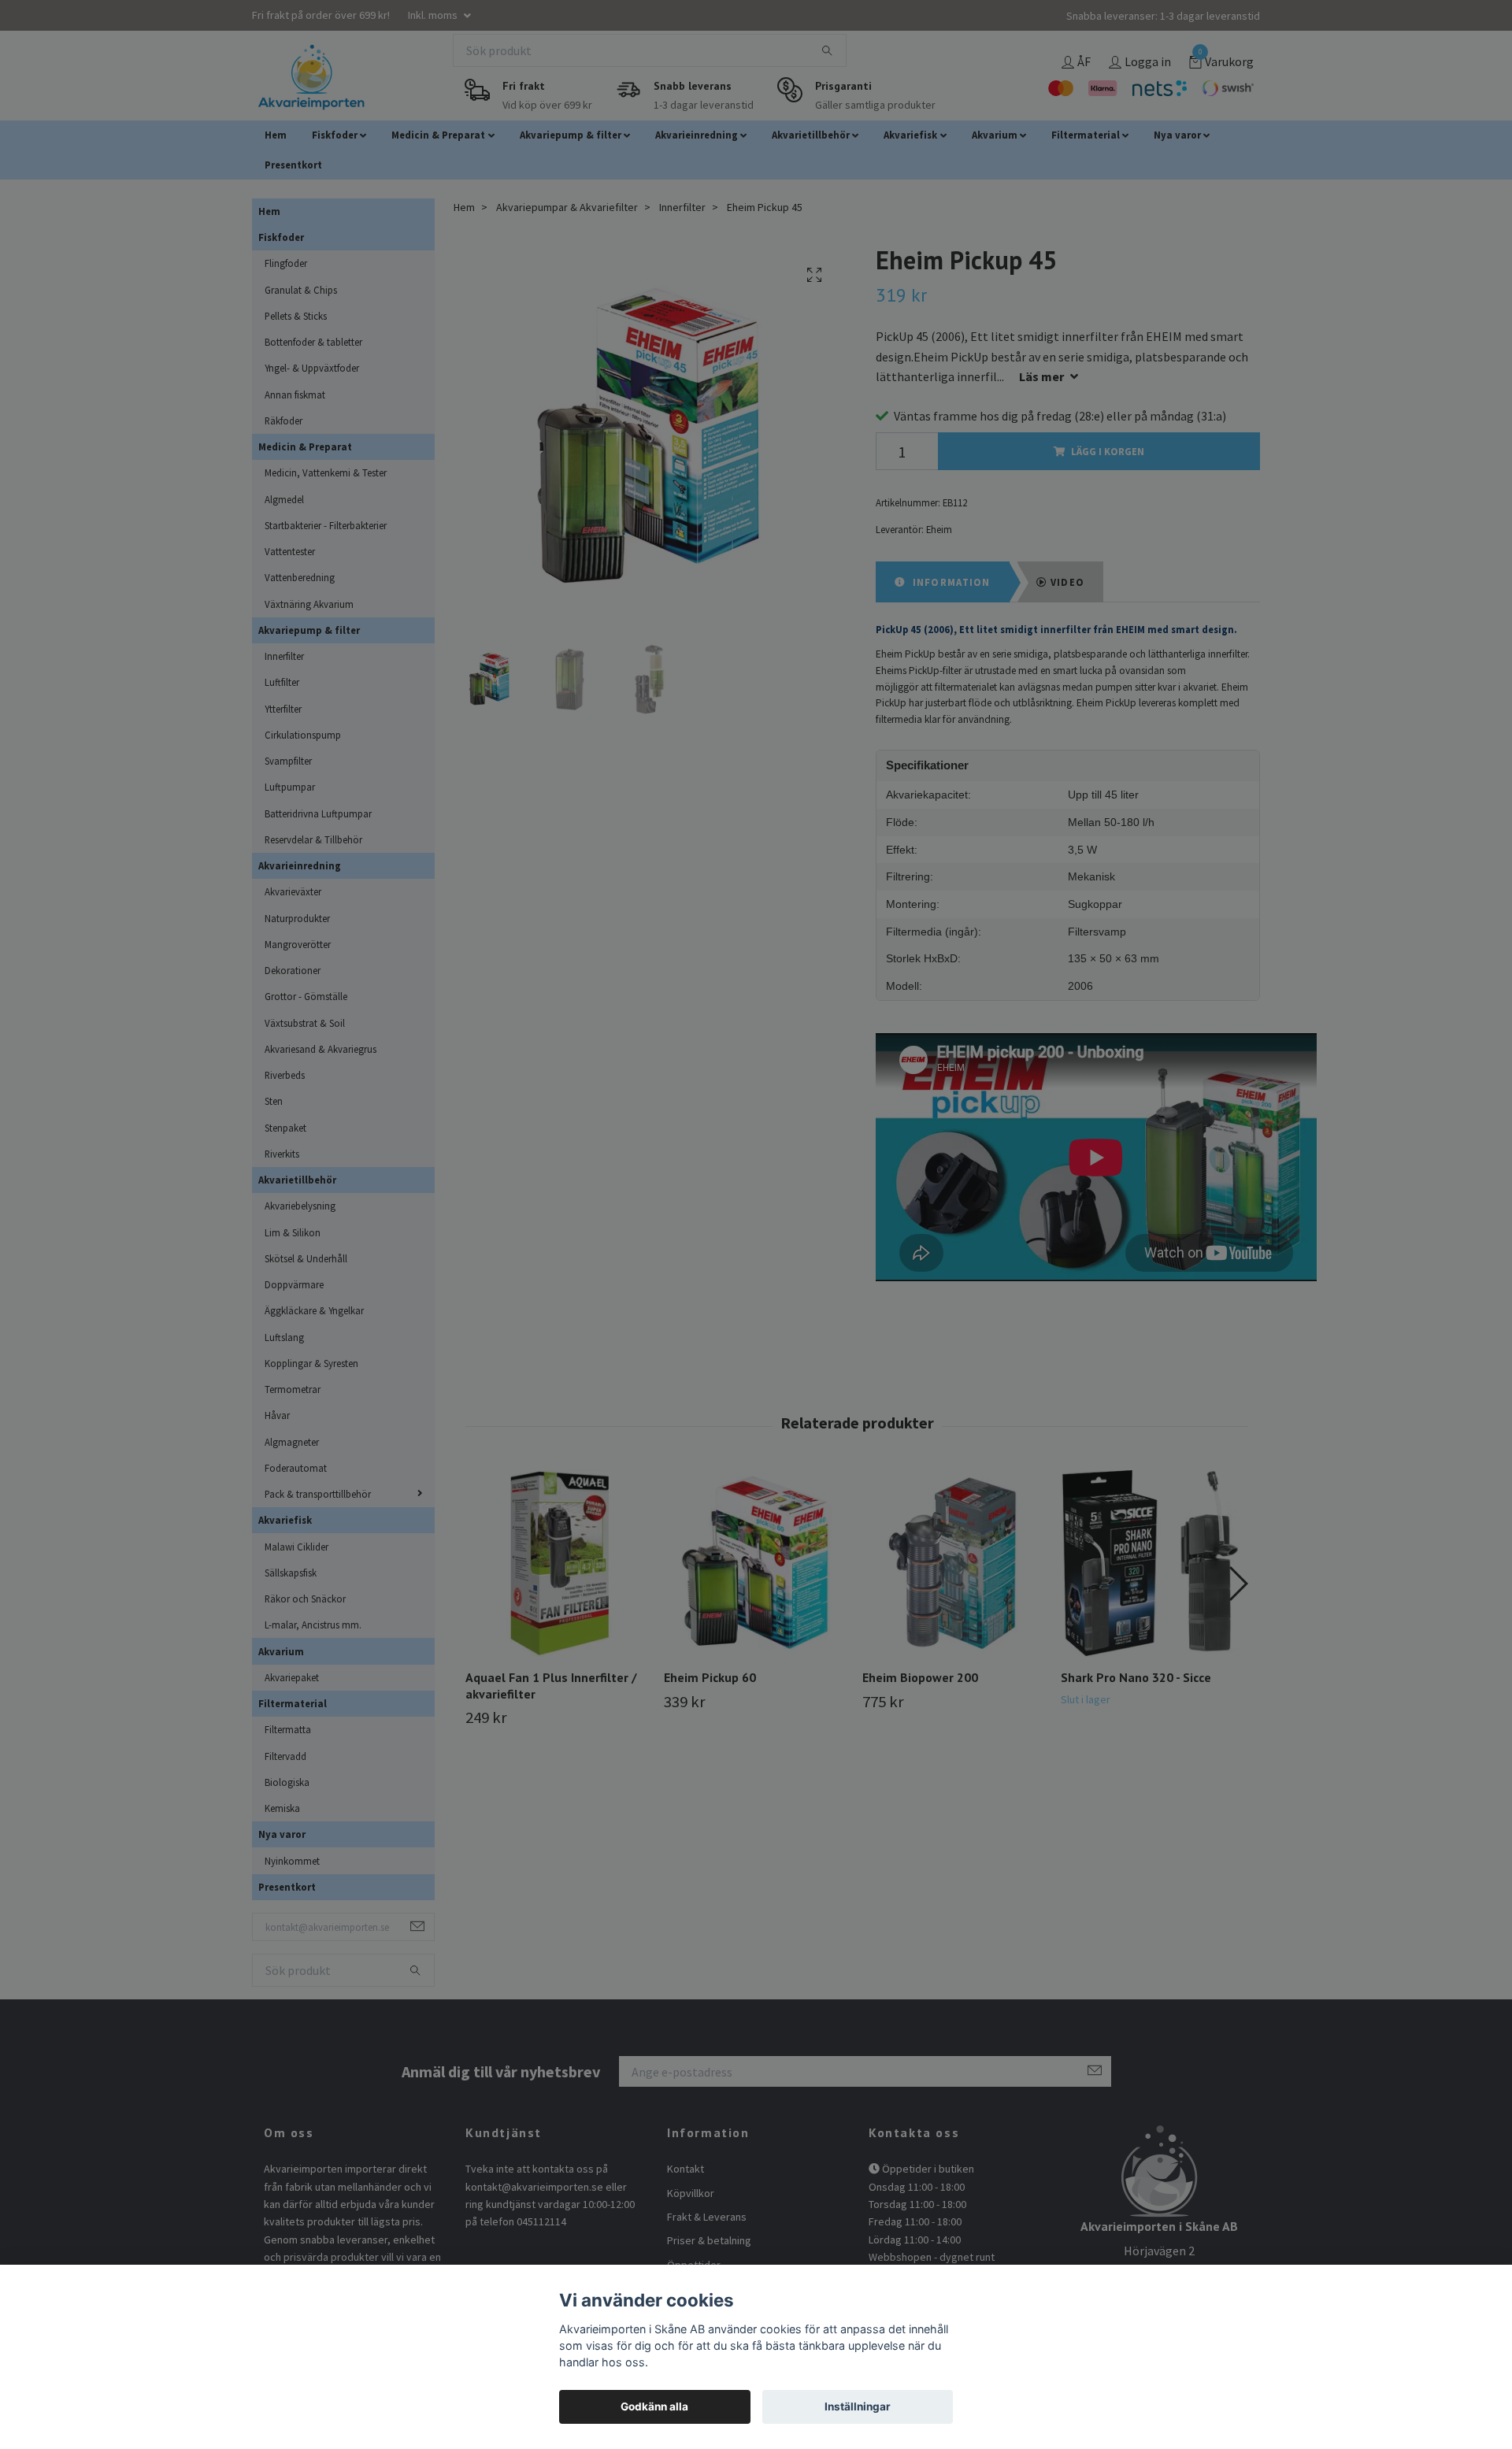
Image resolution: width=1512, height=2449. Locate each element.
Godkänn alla (654, 2406)
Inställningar (858, 2406)
